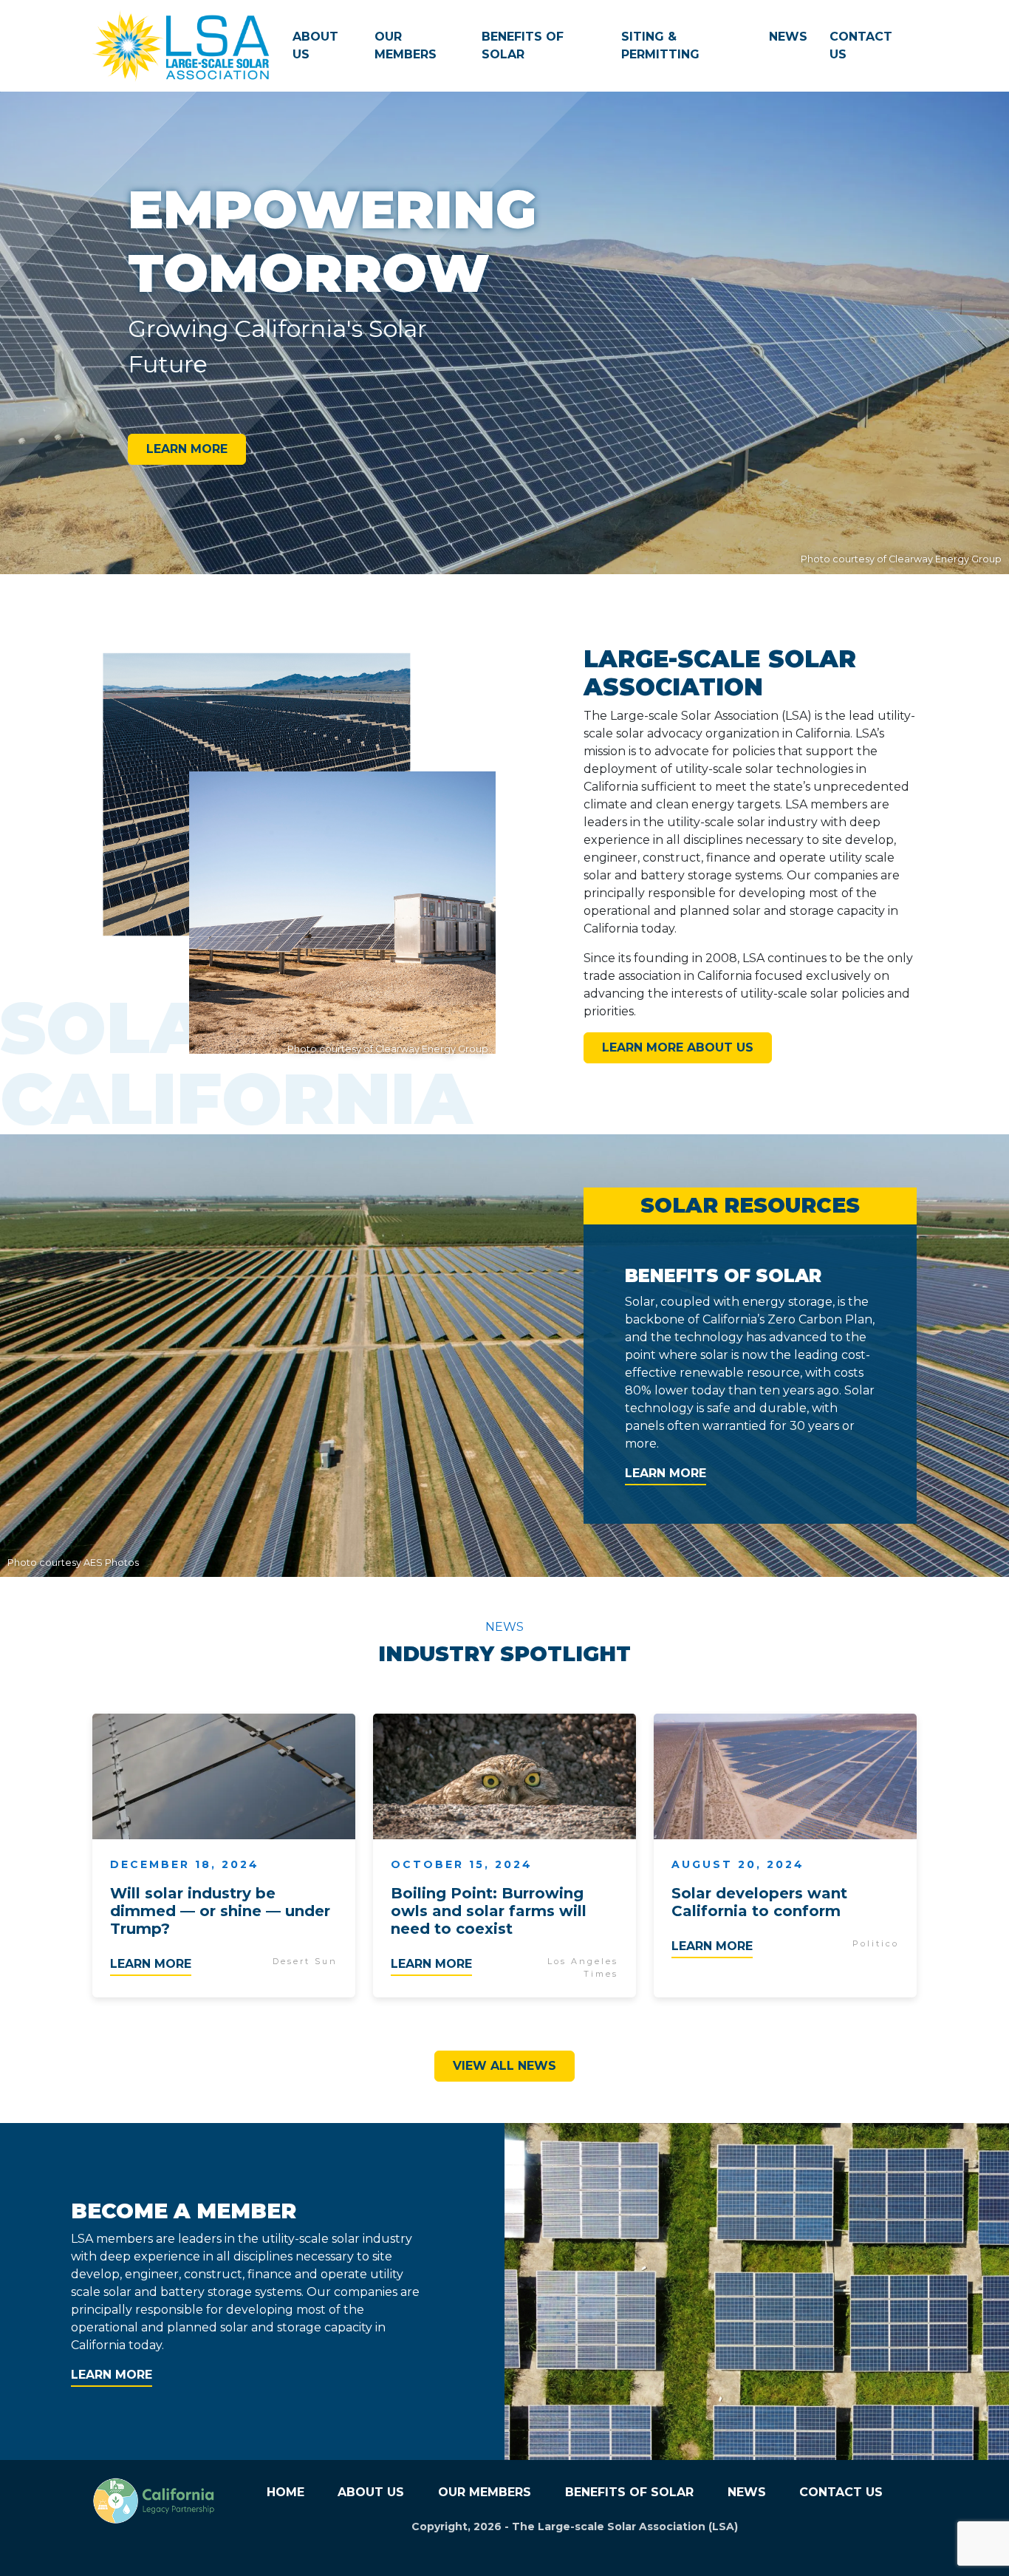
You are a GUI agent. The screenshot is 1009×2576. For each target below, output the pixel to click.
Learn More (187, 449)
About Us (315, 45)
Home (285, 2492)
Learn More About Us (678, 1047)
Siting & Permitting (660, 45)
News (788, 37)
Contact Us (861, 45)
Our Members (406, 45)
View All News (504, 2066)
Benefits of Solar (523, 45)
